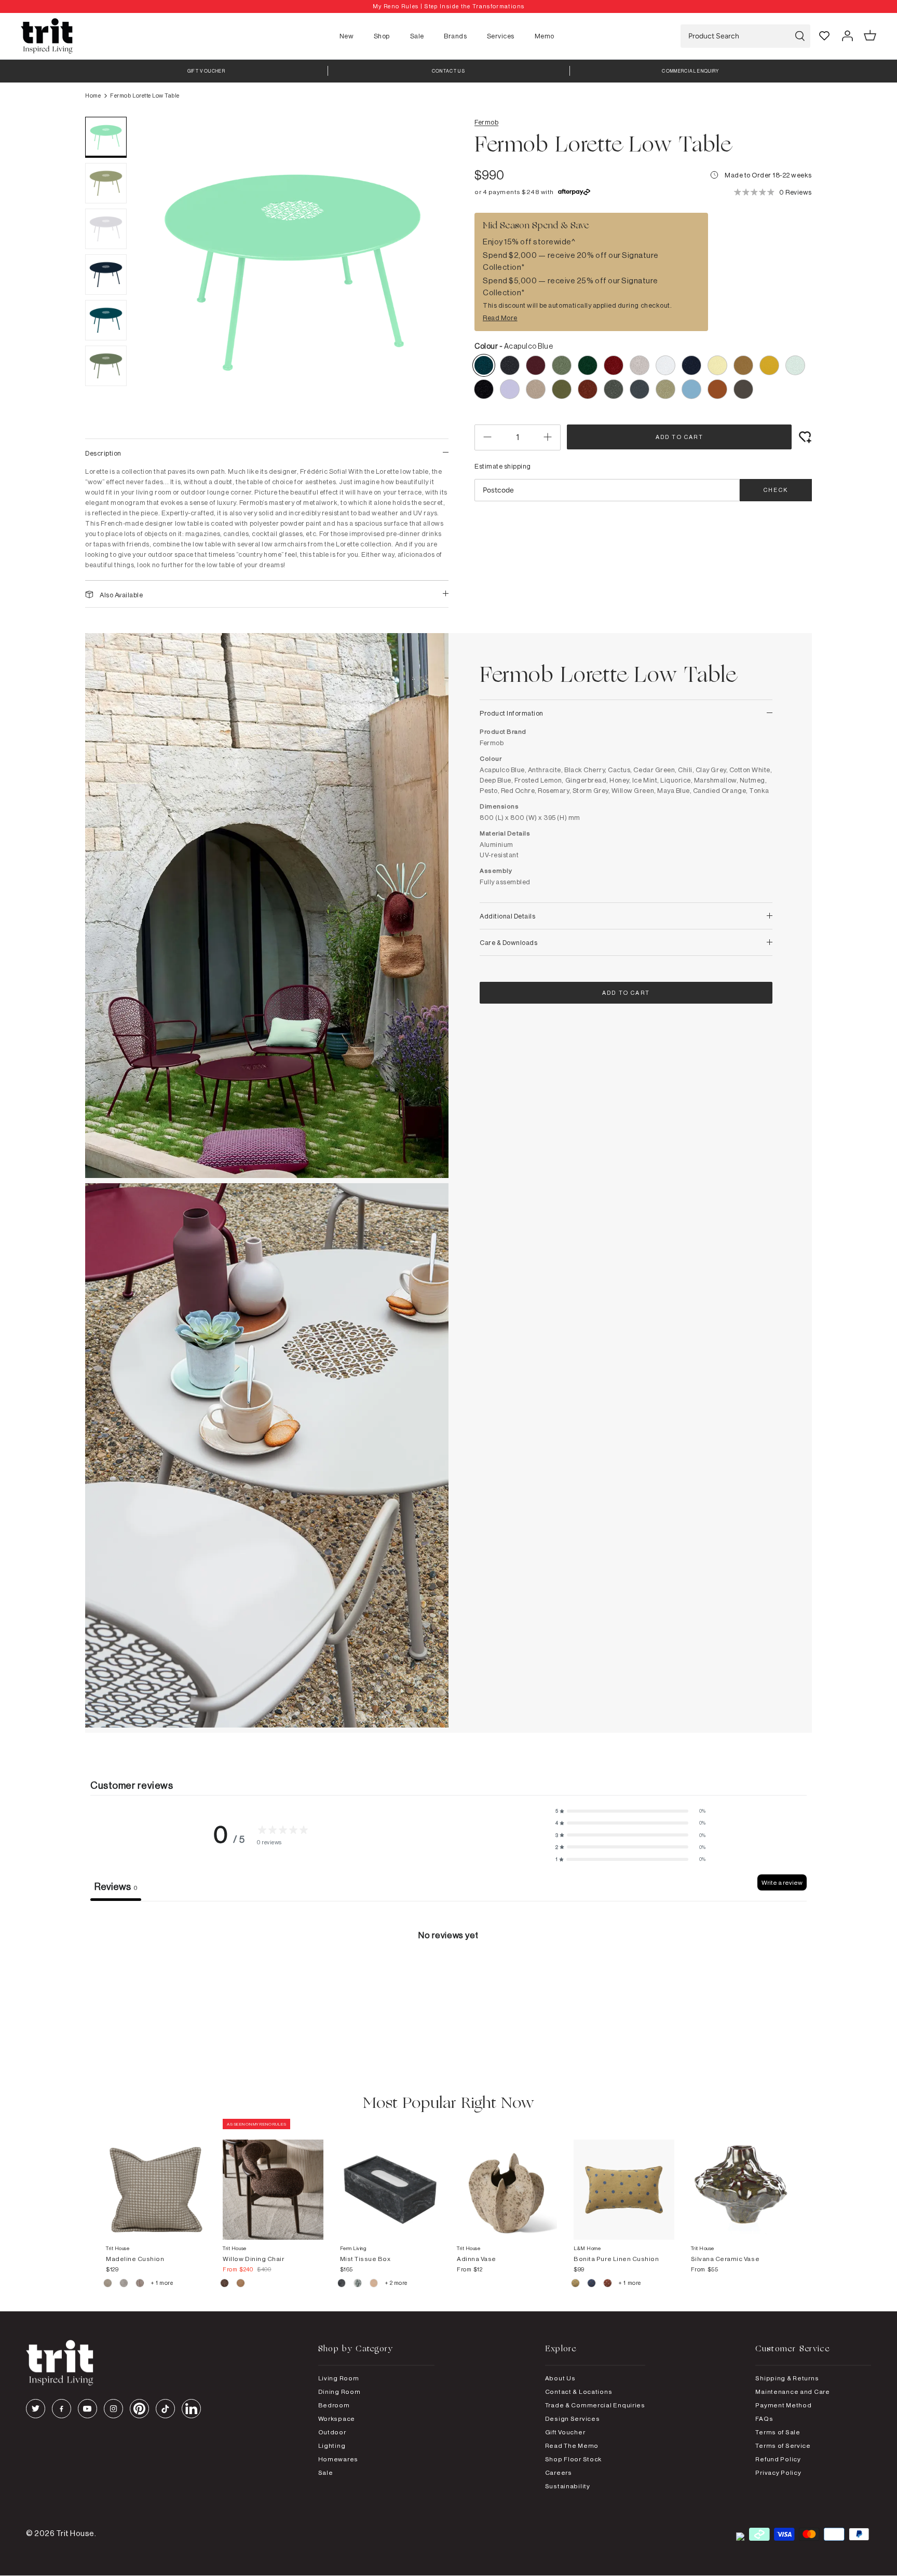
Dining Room (339, 2392)
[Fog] (124, 2284)
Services (501, 36)
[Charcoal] (342, 2284)
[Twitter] (36, 2409)
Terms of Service (783, 2445)
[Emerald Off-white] (358, 2284)
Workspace (337, 2419)
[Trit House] (47, 36)
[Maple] (608, 2284)
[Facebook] (62, 2409)
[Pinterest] (139, 2409)
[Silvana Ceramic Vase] (741, 2179)
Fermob (486, 122)
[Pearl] (375, 2284)
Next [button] (428, 272)
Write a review (782, 1882)
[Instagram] (113, 2409)
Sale (417, 36)
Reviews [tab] (116, 1886)
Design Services (573, 2419)
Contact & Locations (579, 2392)
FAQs (764, 2419)
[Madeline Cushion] (156, 2179)
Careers (559, 2472)
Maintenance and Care (792, 2392)
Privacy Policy (778, 2472)
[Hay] (108, 2284)
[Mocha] (225, 2284)
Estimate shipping (503, 466)
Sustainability (568, 2486)
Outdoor (332, 2432)
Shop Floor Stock (574, 2459)
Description (103, 453)
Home (93, 95)
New (347, 36)
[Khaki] (576, 2284)
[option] (448, 6)
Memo (545, 36)
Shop (382, 36)
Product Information (512, 713)
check (776, 490)
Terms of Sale (778, 2432)
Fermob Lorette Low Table (145, 95)
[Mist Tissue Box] (390, 2179)
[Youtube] (87, 2409)
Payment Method (783, 2405)
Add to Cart (679, 437)
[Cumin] (241, 2284)
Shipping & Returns (787, 2378)
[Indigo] (592, 2284)
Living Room (339, 2378)
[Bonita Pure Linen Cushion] (624, 2179)
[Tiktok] (165, 2409)
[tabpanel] (448, 1979)
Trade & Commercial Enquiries (595, 2405)
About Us (560, 2378)
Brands (455, 36)
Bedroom (334, 2405)
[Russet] (140, 2284)
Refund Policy (778, 2459)
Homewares (338, 2459)
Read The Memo (572, 2445)
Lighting (332, 2445)
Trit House (75, 2533)
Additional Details (507, 916)
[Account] (847, 36)
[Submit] (800, 36)
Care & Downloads (508, 942)
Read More (500, 318)
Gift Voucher (565, 2432)
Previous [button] (158, 272)
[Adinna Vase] (507, 2179)
